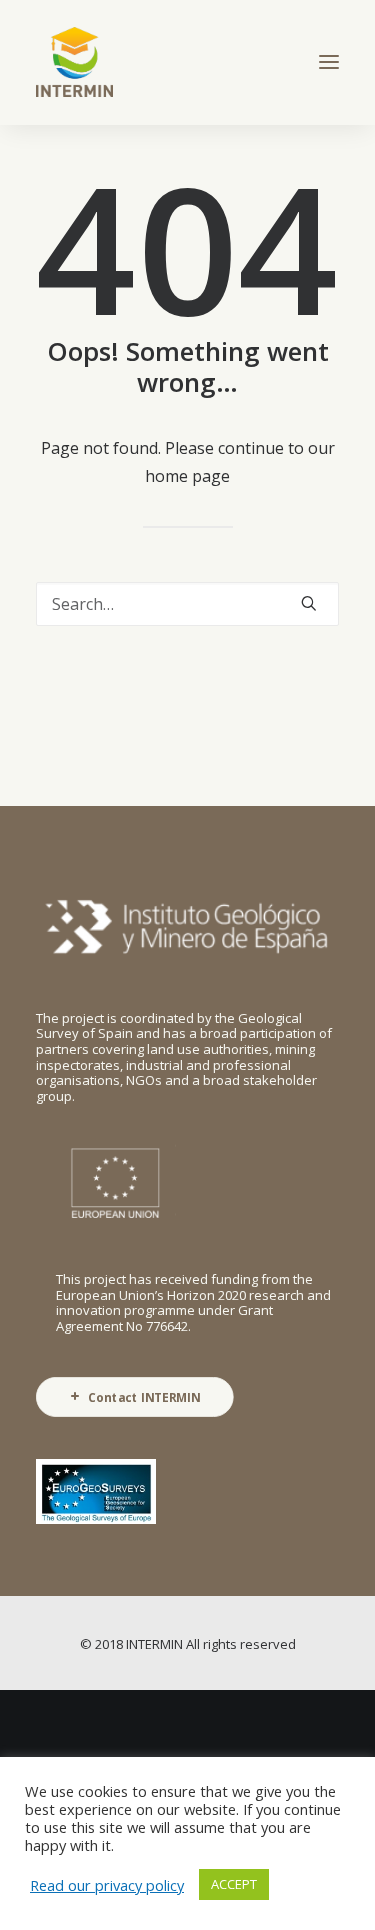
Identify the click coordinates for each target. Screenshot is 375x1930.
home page (187, 476)
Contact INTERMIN (144, 1397)
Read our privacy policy (107, 1885)
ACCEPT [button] (234, 1884)
